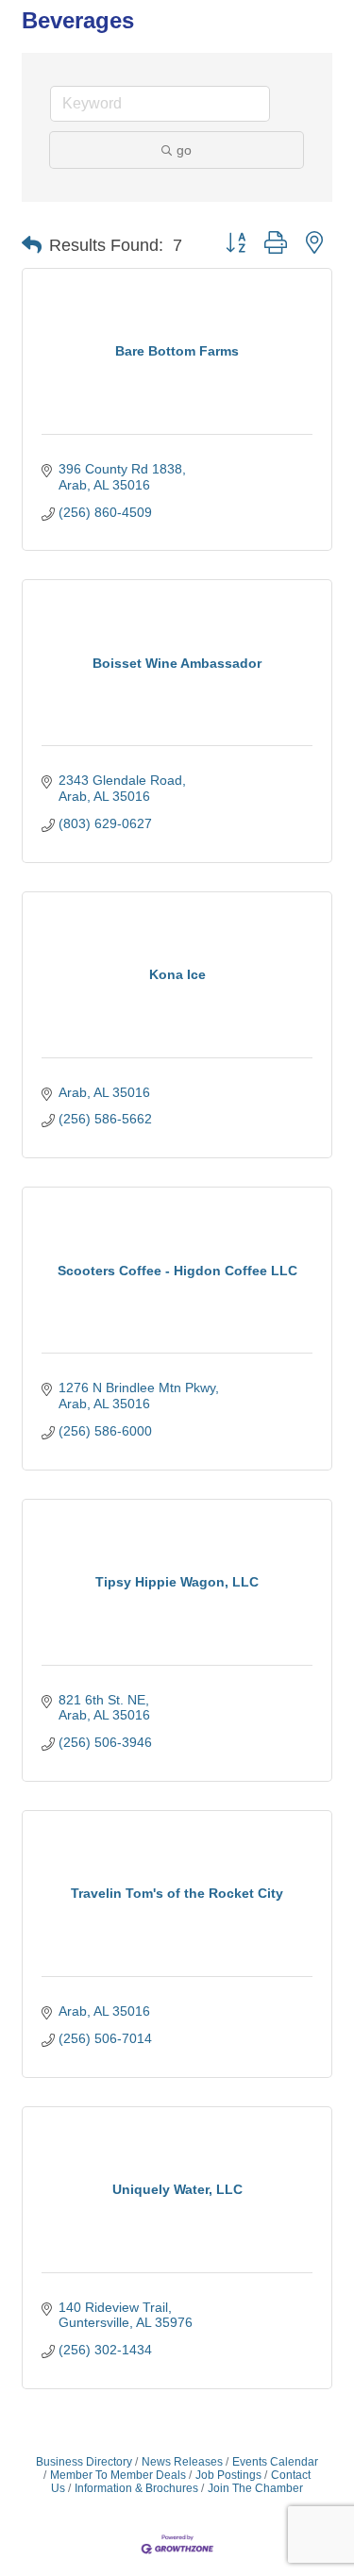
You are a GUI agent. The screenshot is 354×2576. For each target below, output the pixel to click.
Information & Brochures (136, 2488)
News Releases (182, 2462)
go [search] (184, 150)
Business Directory (84, 2462)
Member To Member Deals (118, 2475)
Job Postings (228, 2475)
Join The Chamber (255, 2488)
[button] (32, 245)
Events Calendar (275, 2462)
